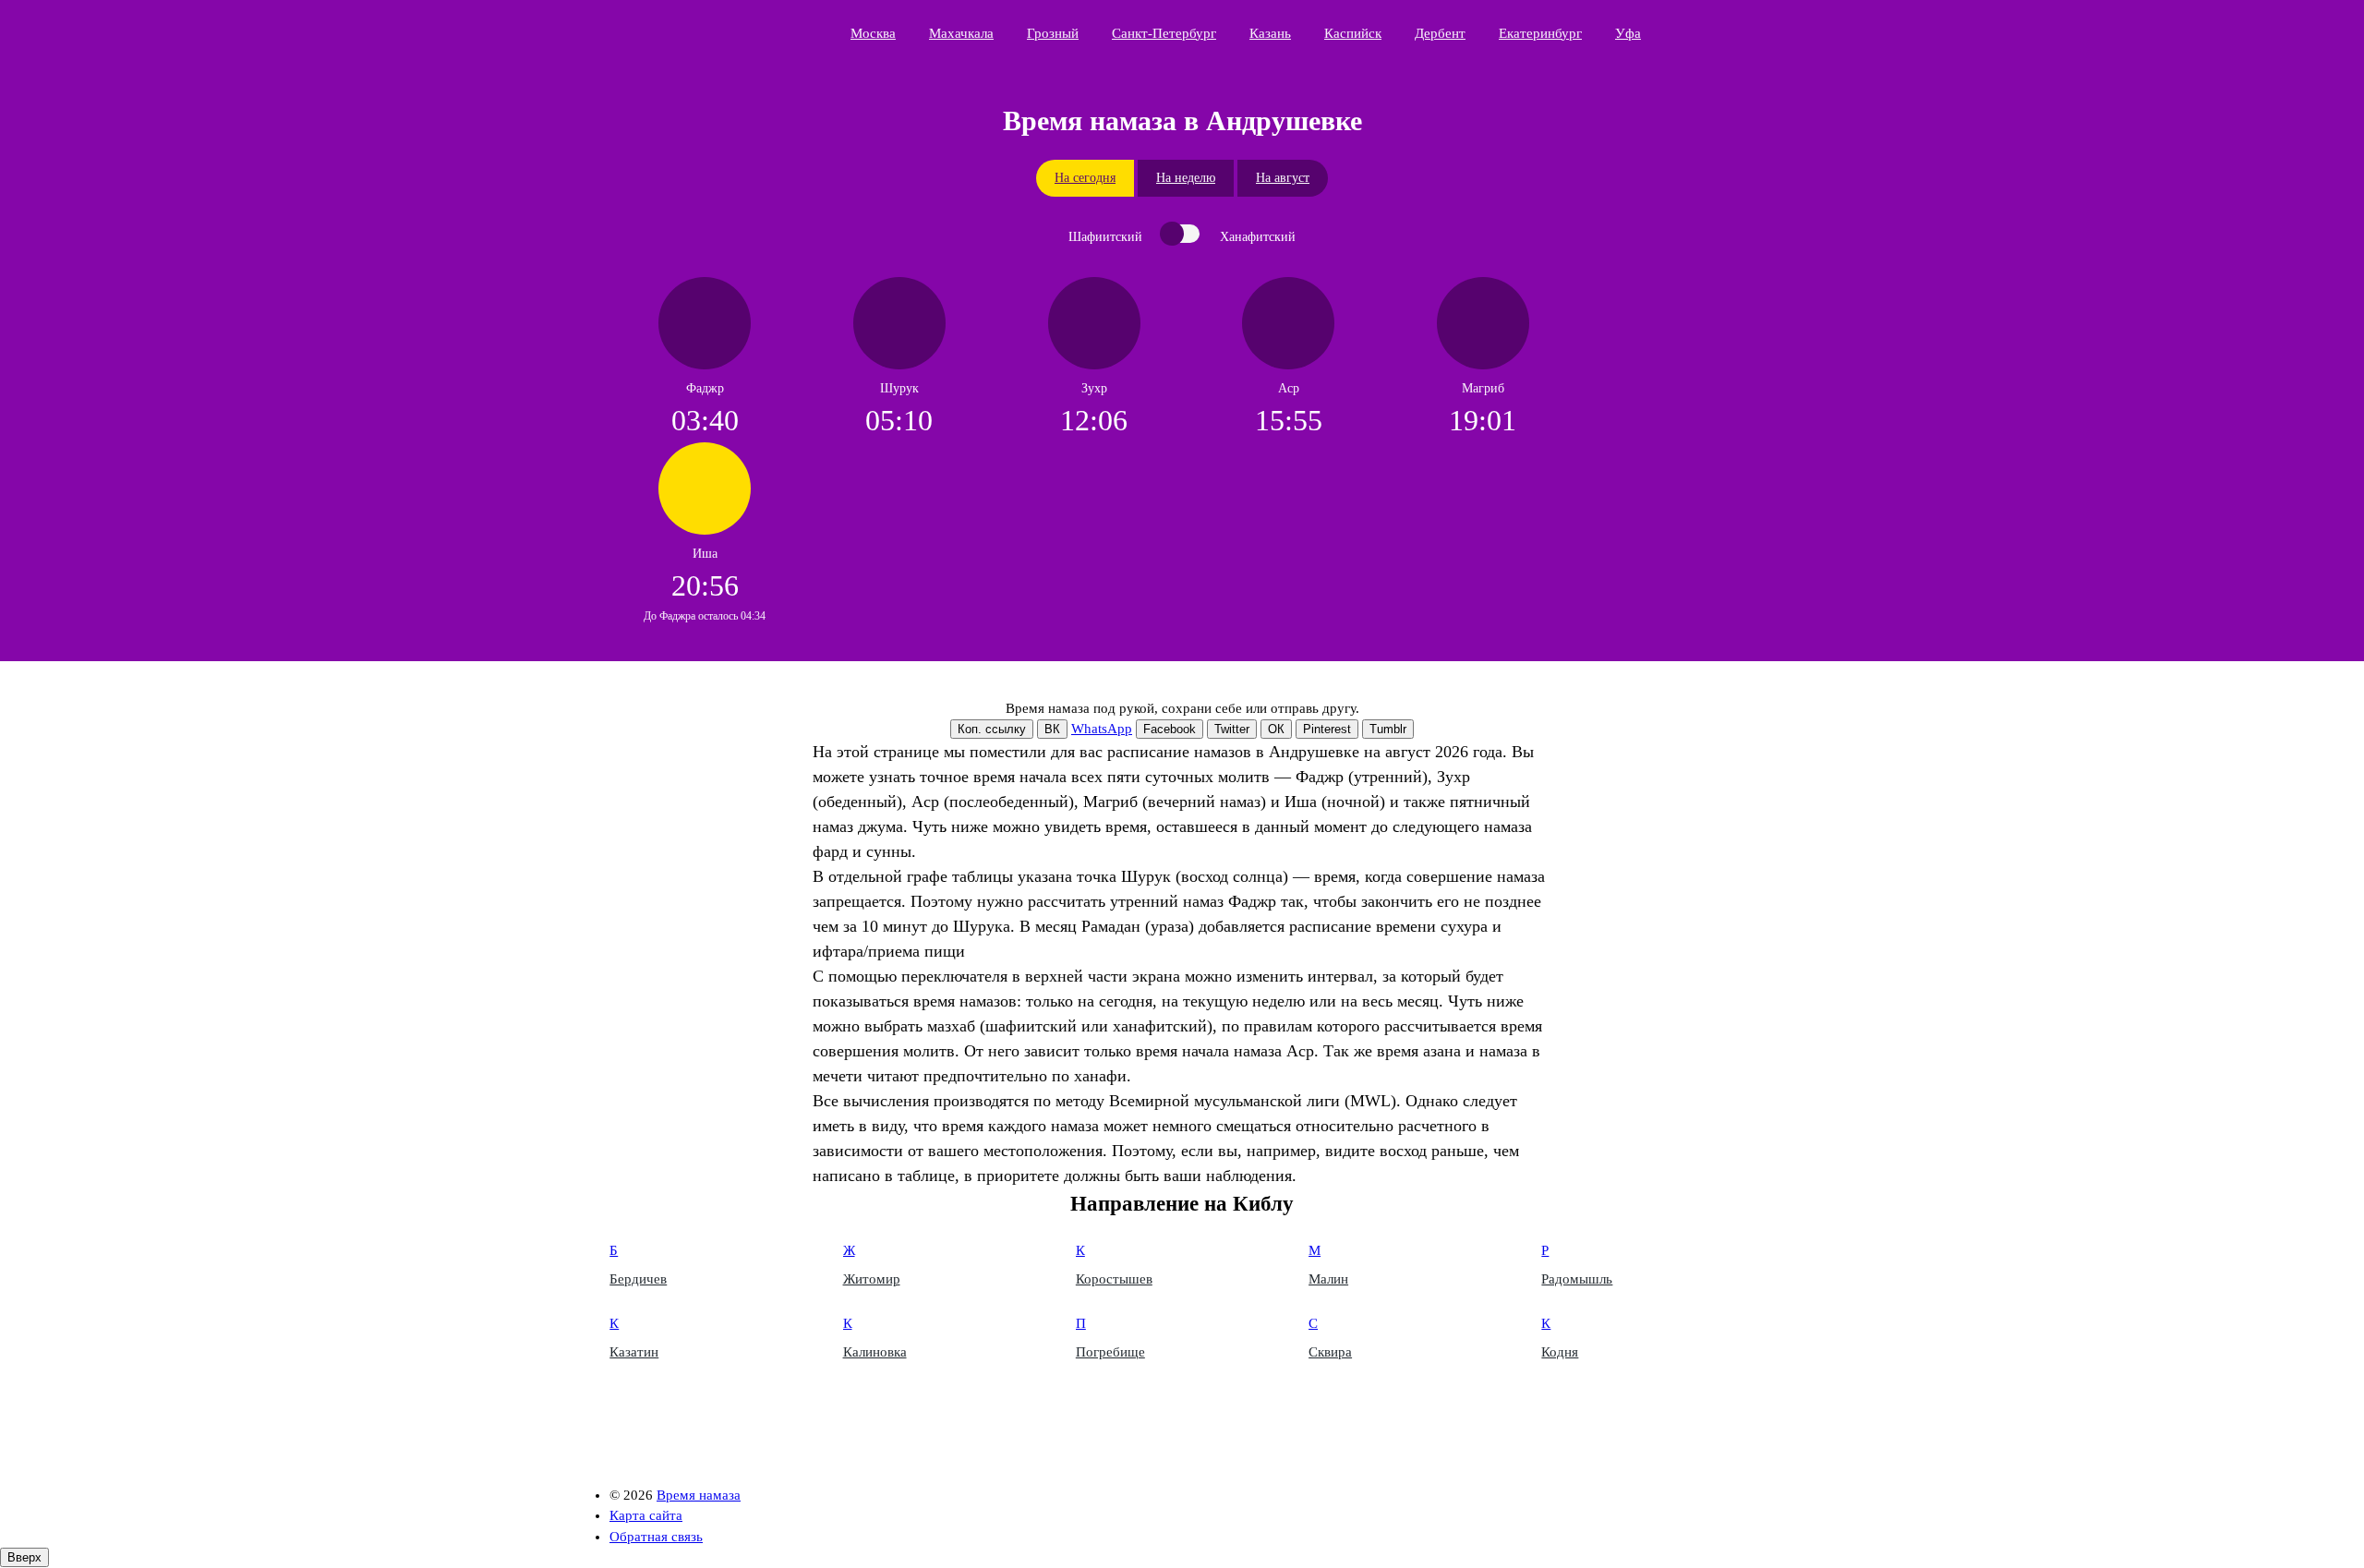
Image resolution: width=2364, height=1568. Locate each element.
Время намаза (698, 33)
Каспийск (1353, 33)
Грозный (1053, 33)
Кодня (1560, 1352)
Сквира (1330, 1352)
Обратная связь (656, 1537)
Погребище (1110, 1352)
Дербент (1440, 33)
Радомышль (1577, 1279)
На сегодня (1085, 178)
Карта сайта (646, 1515)
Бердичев (638, 1279)
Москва (873, 33)
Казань (1270, 33)
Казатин (634, 1352)
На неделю (1186, 178)
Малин (1328, 1279)
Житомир (872, 1279)
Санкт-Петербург (1164, 33)
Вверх (24, 1557)
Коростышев (1114, 1279)
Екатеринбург (1540, 33)
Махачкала (961, 33)
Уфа (1628, 33)
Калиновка (875, 1352)
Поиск (1751, 32)
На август (1283, 178)
